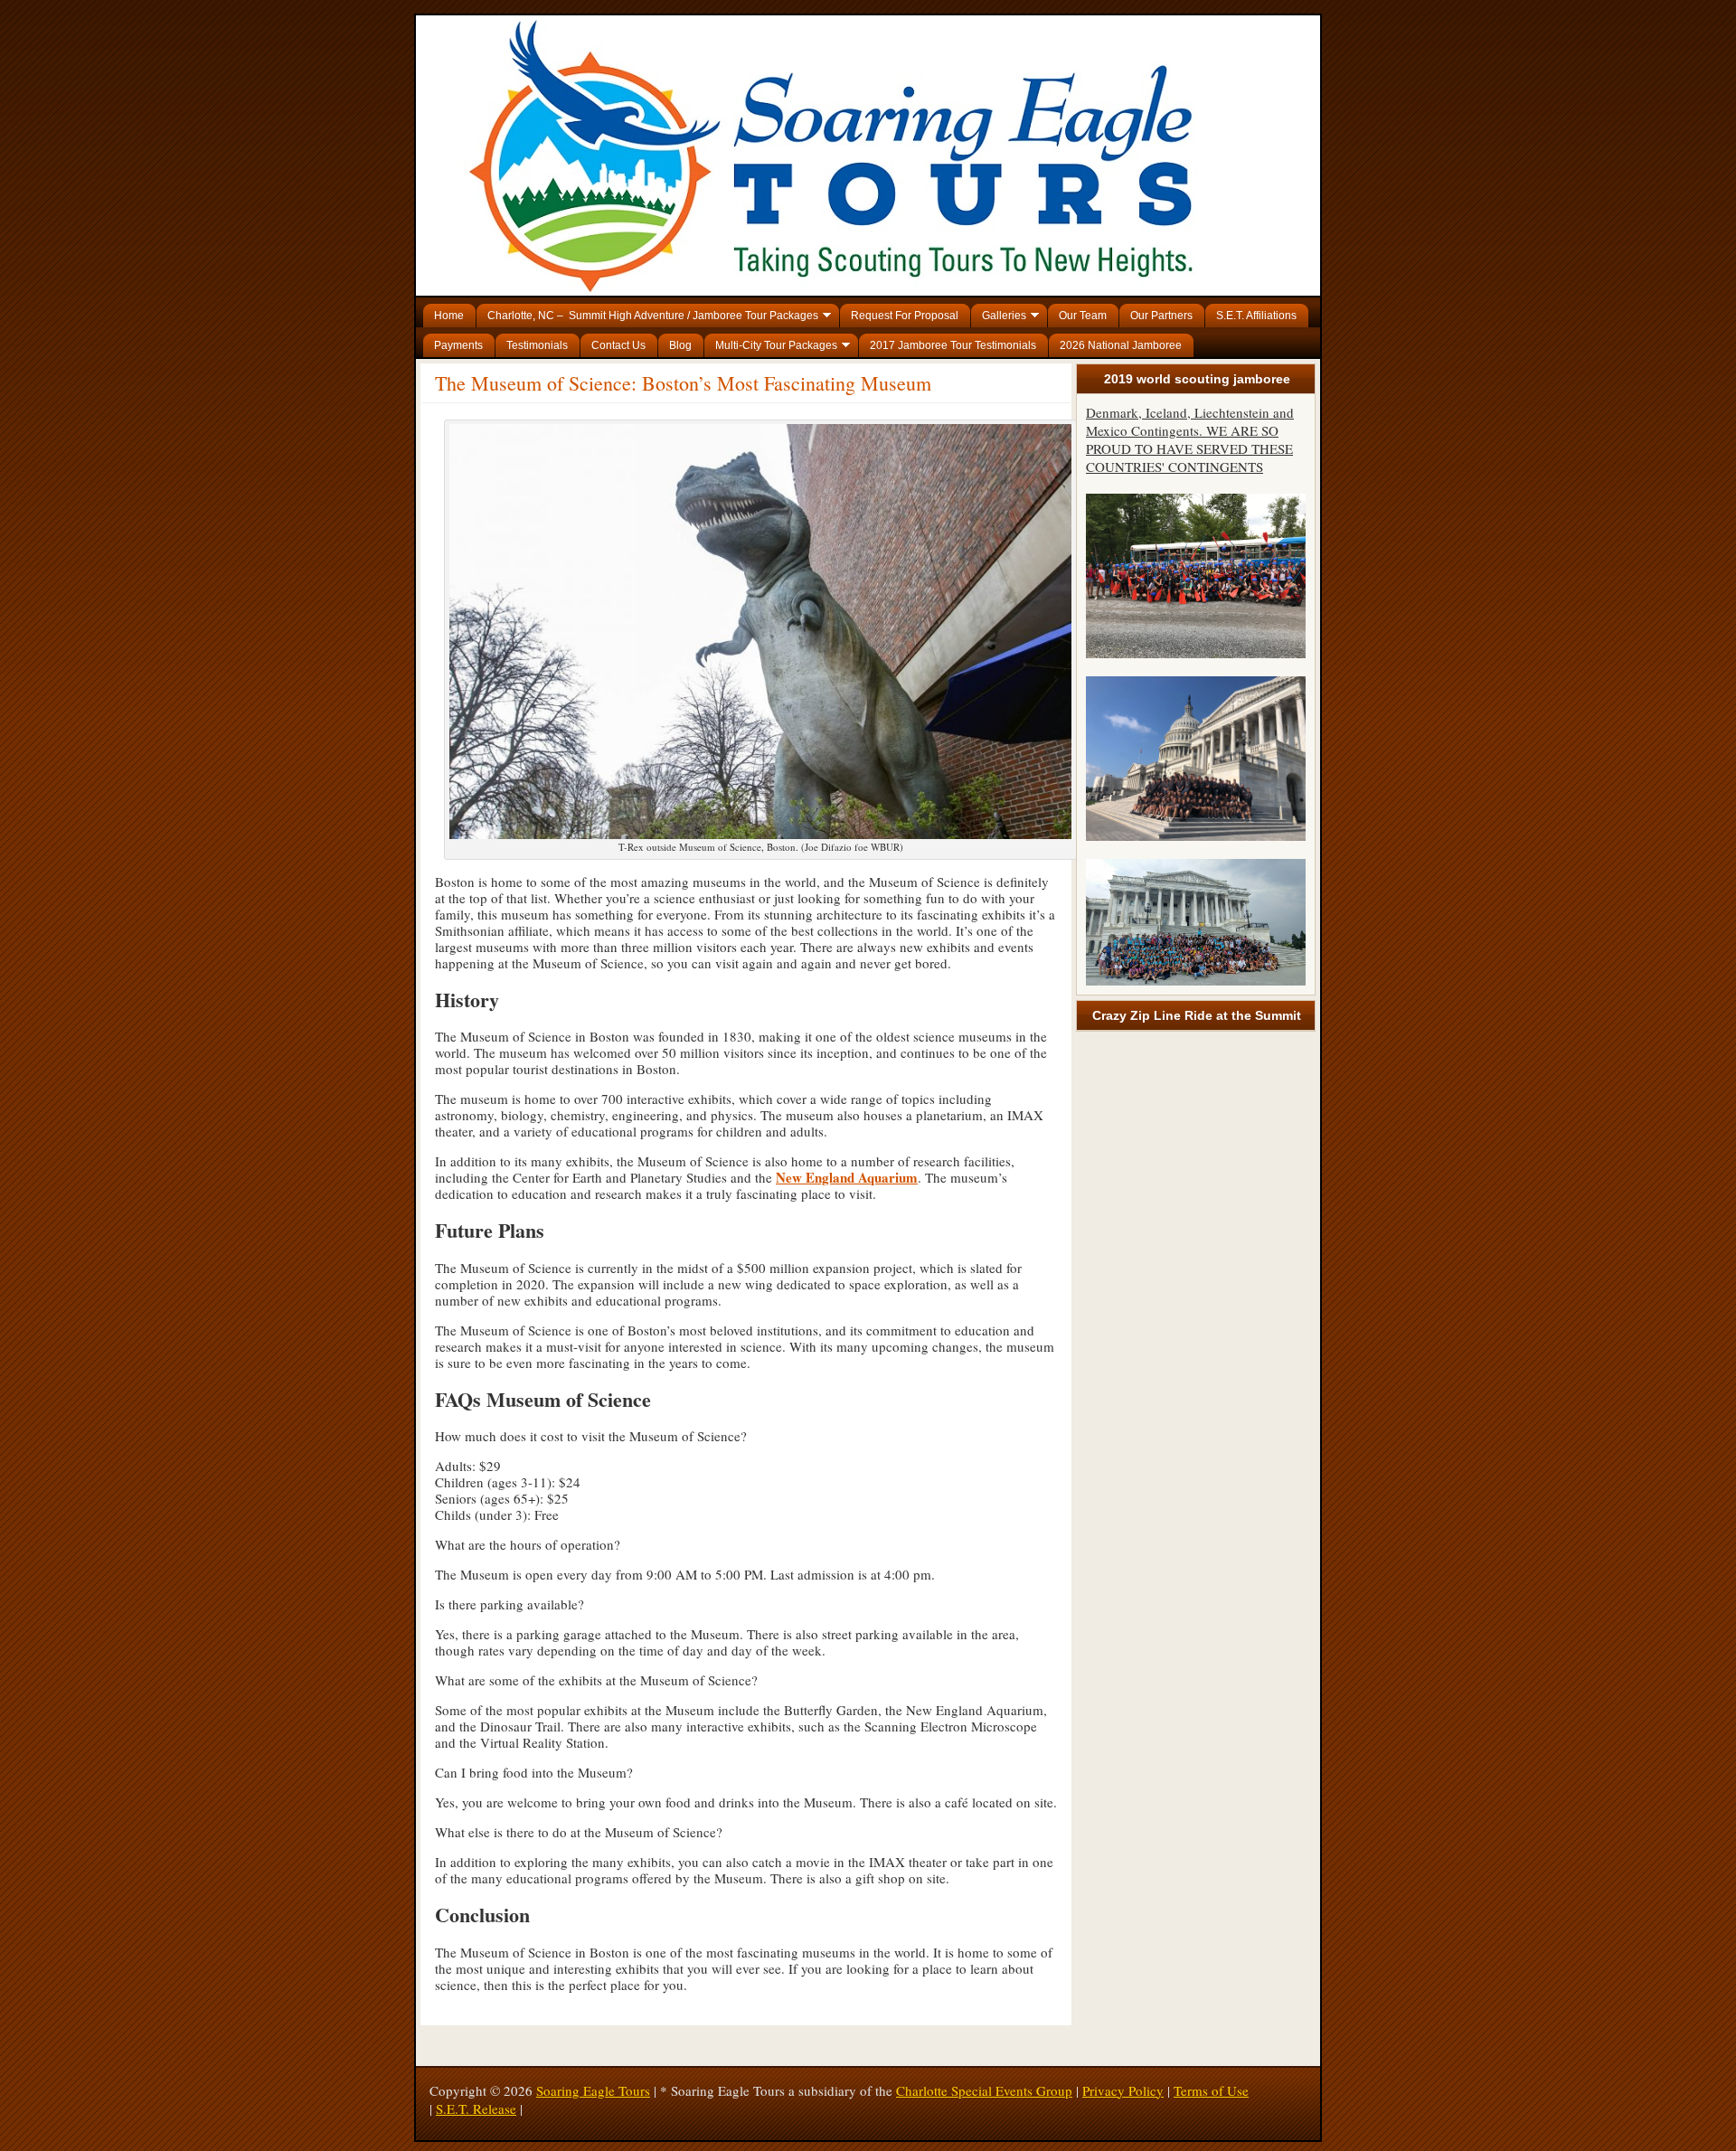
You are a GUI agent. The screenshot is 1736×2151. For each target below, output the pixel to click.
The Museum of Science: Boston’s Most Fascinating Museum (683, 383)
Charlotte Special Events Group (984, 2090)
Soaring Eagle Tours (593, 2090)
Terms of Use (1211, 2090)
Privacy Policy (1123, 2090)
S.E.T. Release (476, 2109)
